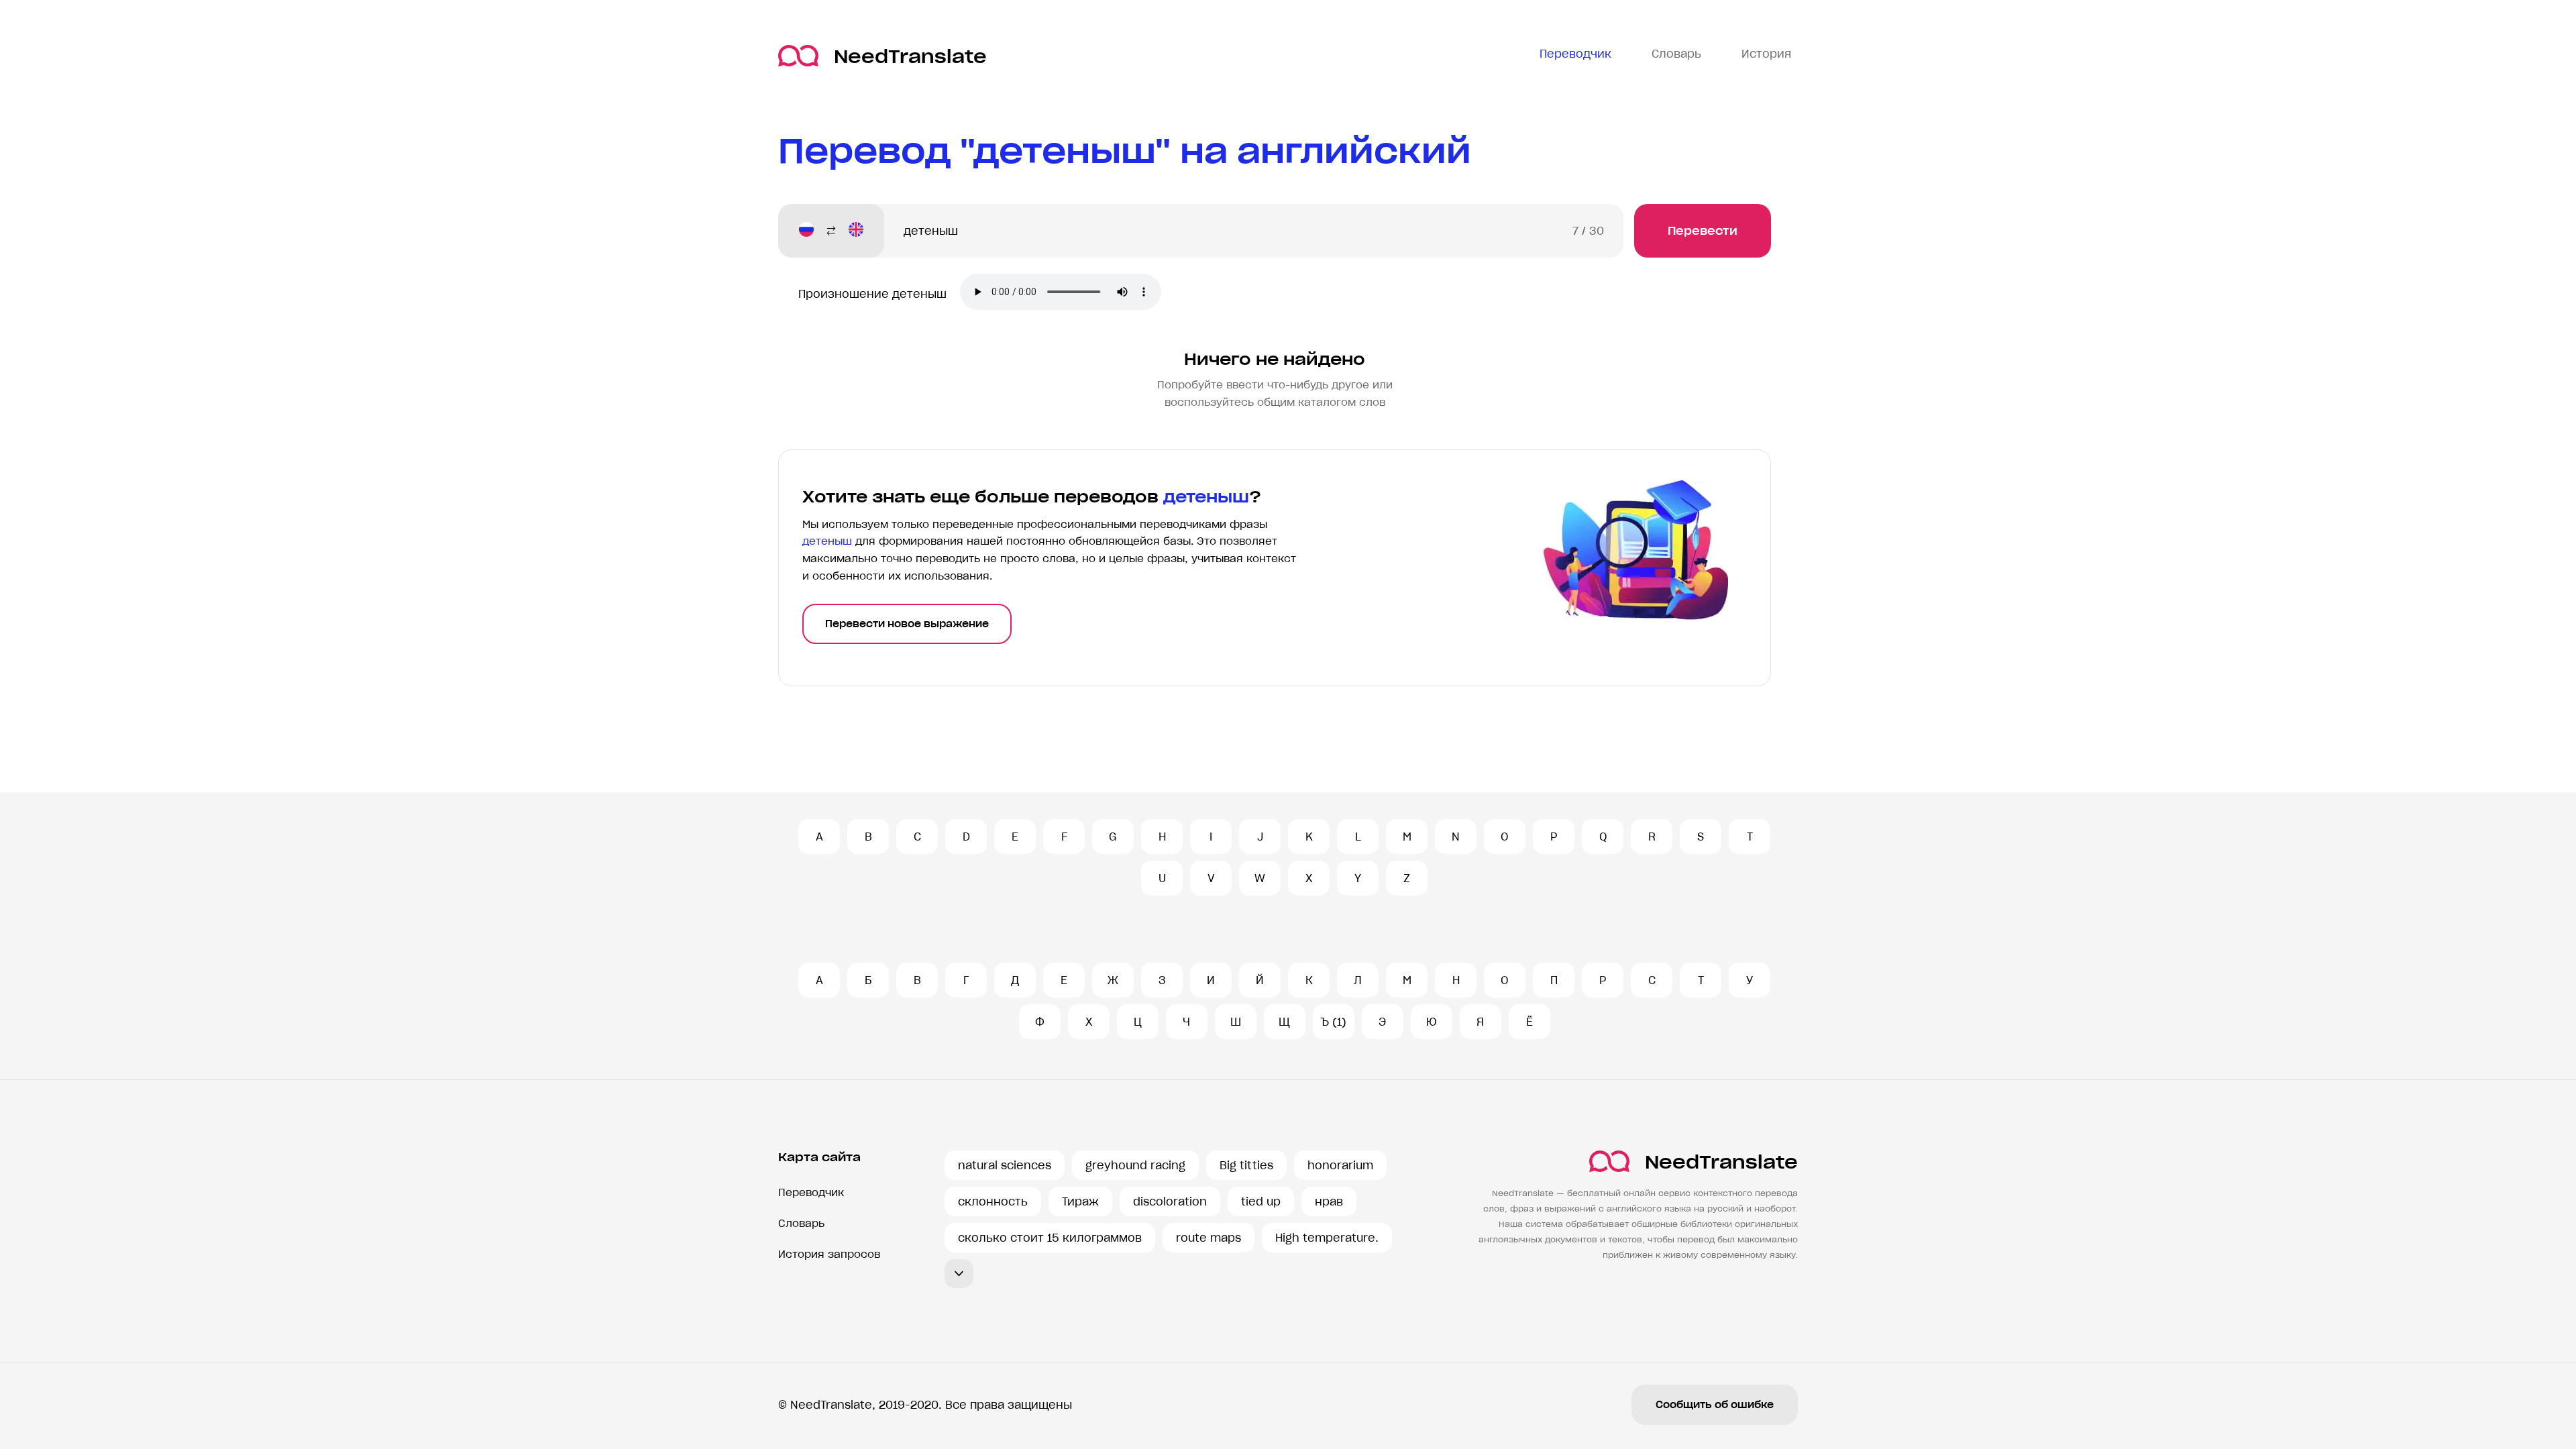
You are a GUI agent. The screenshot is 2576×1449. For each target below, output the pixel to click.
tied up (1261, 1201)
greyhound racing (1135, 1165)
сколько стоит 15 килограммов (1050, 1238)
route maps (1209, 1238)
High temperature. (1327, 1238)
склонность (993, 1201)
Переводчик (811, 1192)
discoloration (1170, 1201)
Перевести (1703, 231)
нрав (1329, 1201)
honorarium (1340, 1165)
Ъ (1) (1333, 1022)
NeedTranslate (910, 56)
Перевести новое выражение (907, 624)
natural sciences (1005, 1165)
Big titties (1246, 1165)
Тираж (1080, 1201)
